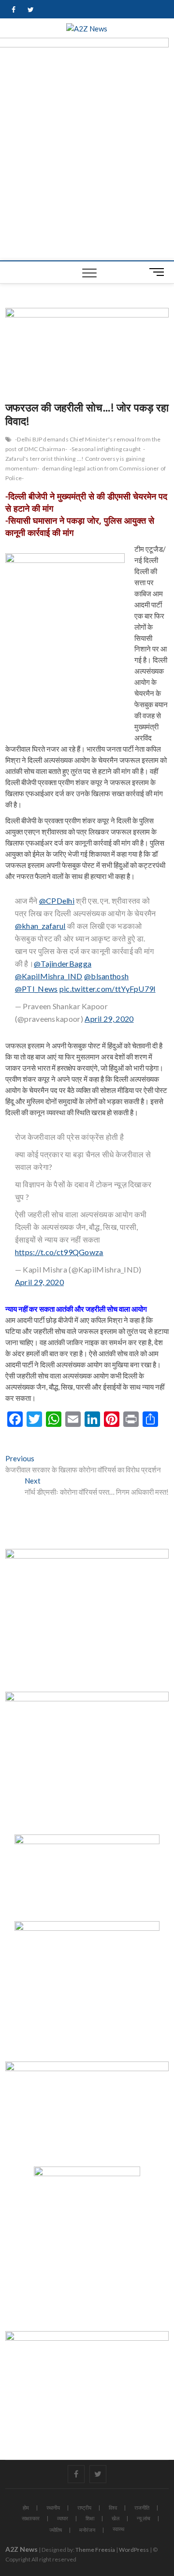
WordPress (134, 2550)
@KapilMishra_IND (49, 976)
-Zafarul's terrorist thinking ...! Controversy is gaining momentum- (75, 459)
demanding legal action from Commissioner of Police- (86, 473)
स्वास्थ (118, 2529)
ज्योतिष (56, 2530)
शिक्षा (90, 2518)
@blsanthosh (106, 976)
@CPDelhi (57, 901)
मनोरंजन (87, 2530)
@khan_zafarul (40, 926)
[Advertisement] (87, 168)
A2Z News (22, 2549)
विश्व (113, 2508)
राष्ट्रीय (84, 2508)
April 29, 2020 (109, 1019)
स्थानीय (53, 2508)
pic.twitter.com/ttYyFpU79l (108, 989)
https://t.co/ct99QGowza (59, 1252)
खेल (116, 2518)
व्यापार (63, 2518)
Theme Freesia (95, 2550)
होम (26, 2508)
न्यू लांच (144, 2518)
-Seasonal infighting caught (105, 449)
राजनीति (142, 2508)
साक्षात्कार (31, 2518)
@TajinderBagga (63, 963)
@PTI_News (36, 989)
